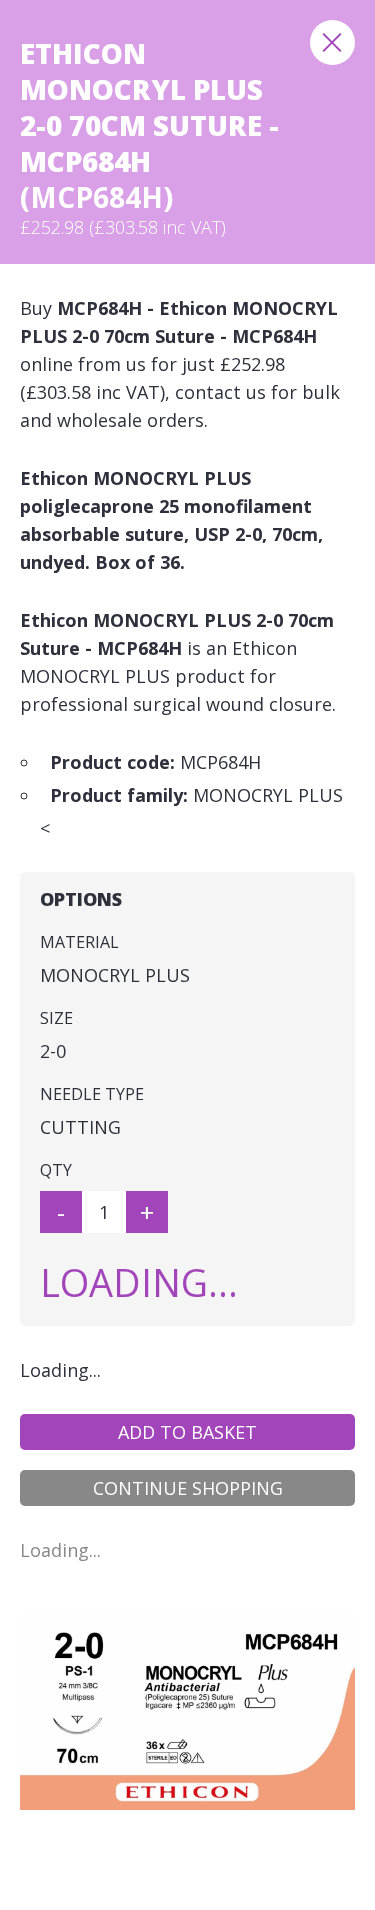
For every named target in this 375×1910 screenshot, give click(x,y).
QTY (56, 1170)
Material (79, 942)
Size (56, 1018)
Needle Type (92, 1094)
